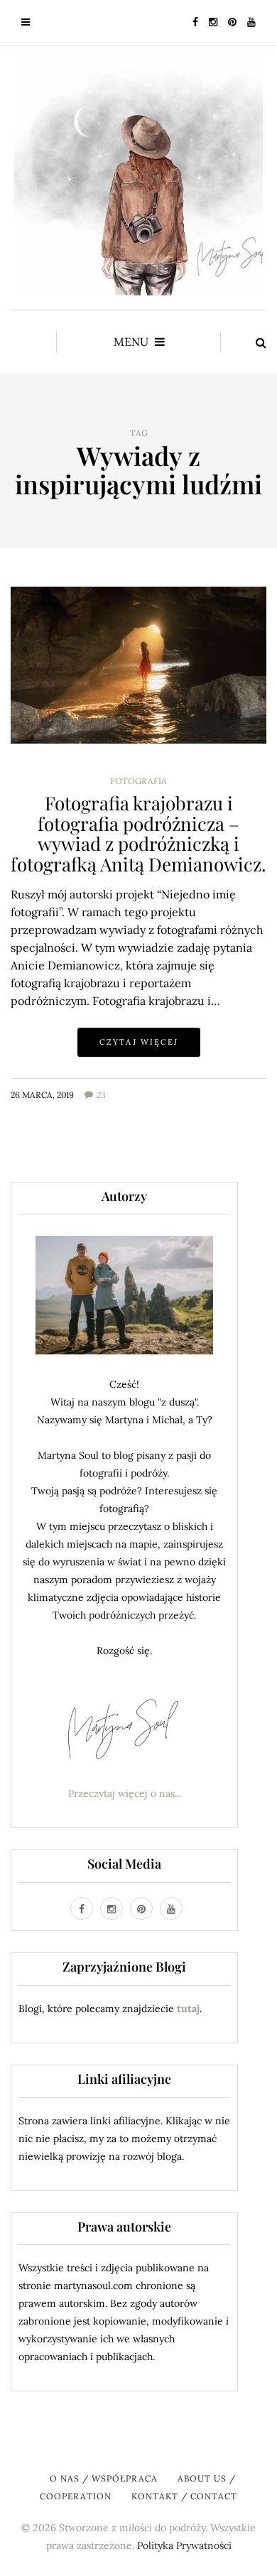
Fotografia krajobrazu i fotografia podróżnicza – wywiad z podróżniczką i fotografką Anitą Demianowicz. (138, 833)
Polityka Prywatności (184, 2545)
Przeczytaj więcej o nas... (125, 1793)
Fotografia (138, 781)
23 (101, 1095)
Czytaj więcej (139, 1042)
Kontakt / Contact (184, 2496)
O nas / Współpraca (104, 2478)
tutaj (188, 2009)
